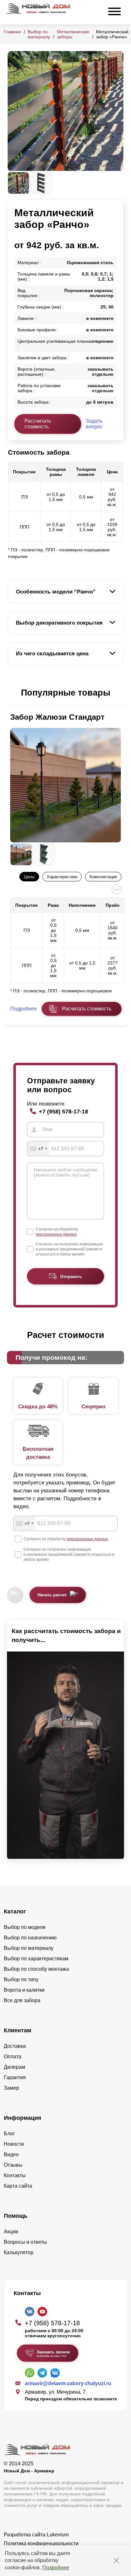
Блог (9, 2134)
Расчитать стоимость (87, 1009)
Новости (14, 2144)
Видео (11, 2154)
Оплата (13, 2057)
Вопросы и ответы (25, 2242)
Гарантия (15, 2077)
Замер (11, 2088)
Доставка (15, 2046)
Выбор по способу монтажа (36, 1969)
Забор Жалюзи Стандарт (57, 717)
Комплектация (103, 877)
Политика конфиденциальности (41, 2544)
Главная (12, 32)
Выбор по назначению (30, 1938)
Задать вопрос (94, 424)
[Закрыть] (116, 2560)
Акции (11, 2232)
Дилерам (14, 2067)
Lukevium (58, 2535)
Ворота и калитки (24, 1990)
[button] (11, 693)
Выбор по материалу (39, 34)
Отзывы (13, 2165)
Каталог (15, 1911)
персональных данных (56, 1234)
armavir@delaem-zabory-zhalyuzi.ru (68, 2383)
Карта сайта (18, 2186)
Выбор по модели (25, 1927)
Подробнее (56, 2568)
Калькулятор (19, 2252)
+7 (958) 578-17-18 (63, 1111)
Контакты (15, 2175)
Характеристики (62, 877)
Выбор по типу (21, 1979)
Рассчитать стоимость (38, 424)
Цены (29, 877)
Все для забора (22, 2000)
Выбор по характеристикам (36, 1959)
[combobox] (38, 1149)
